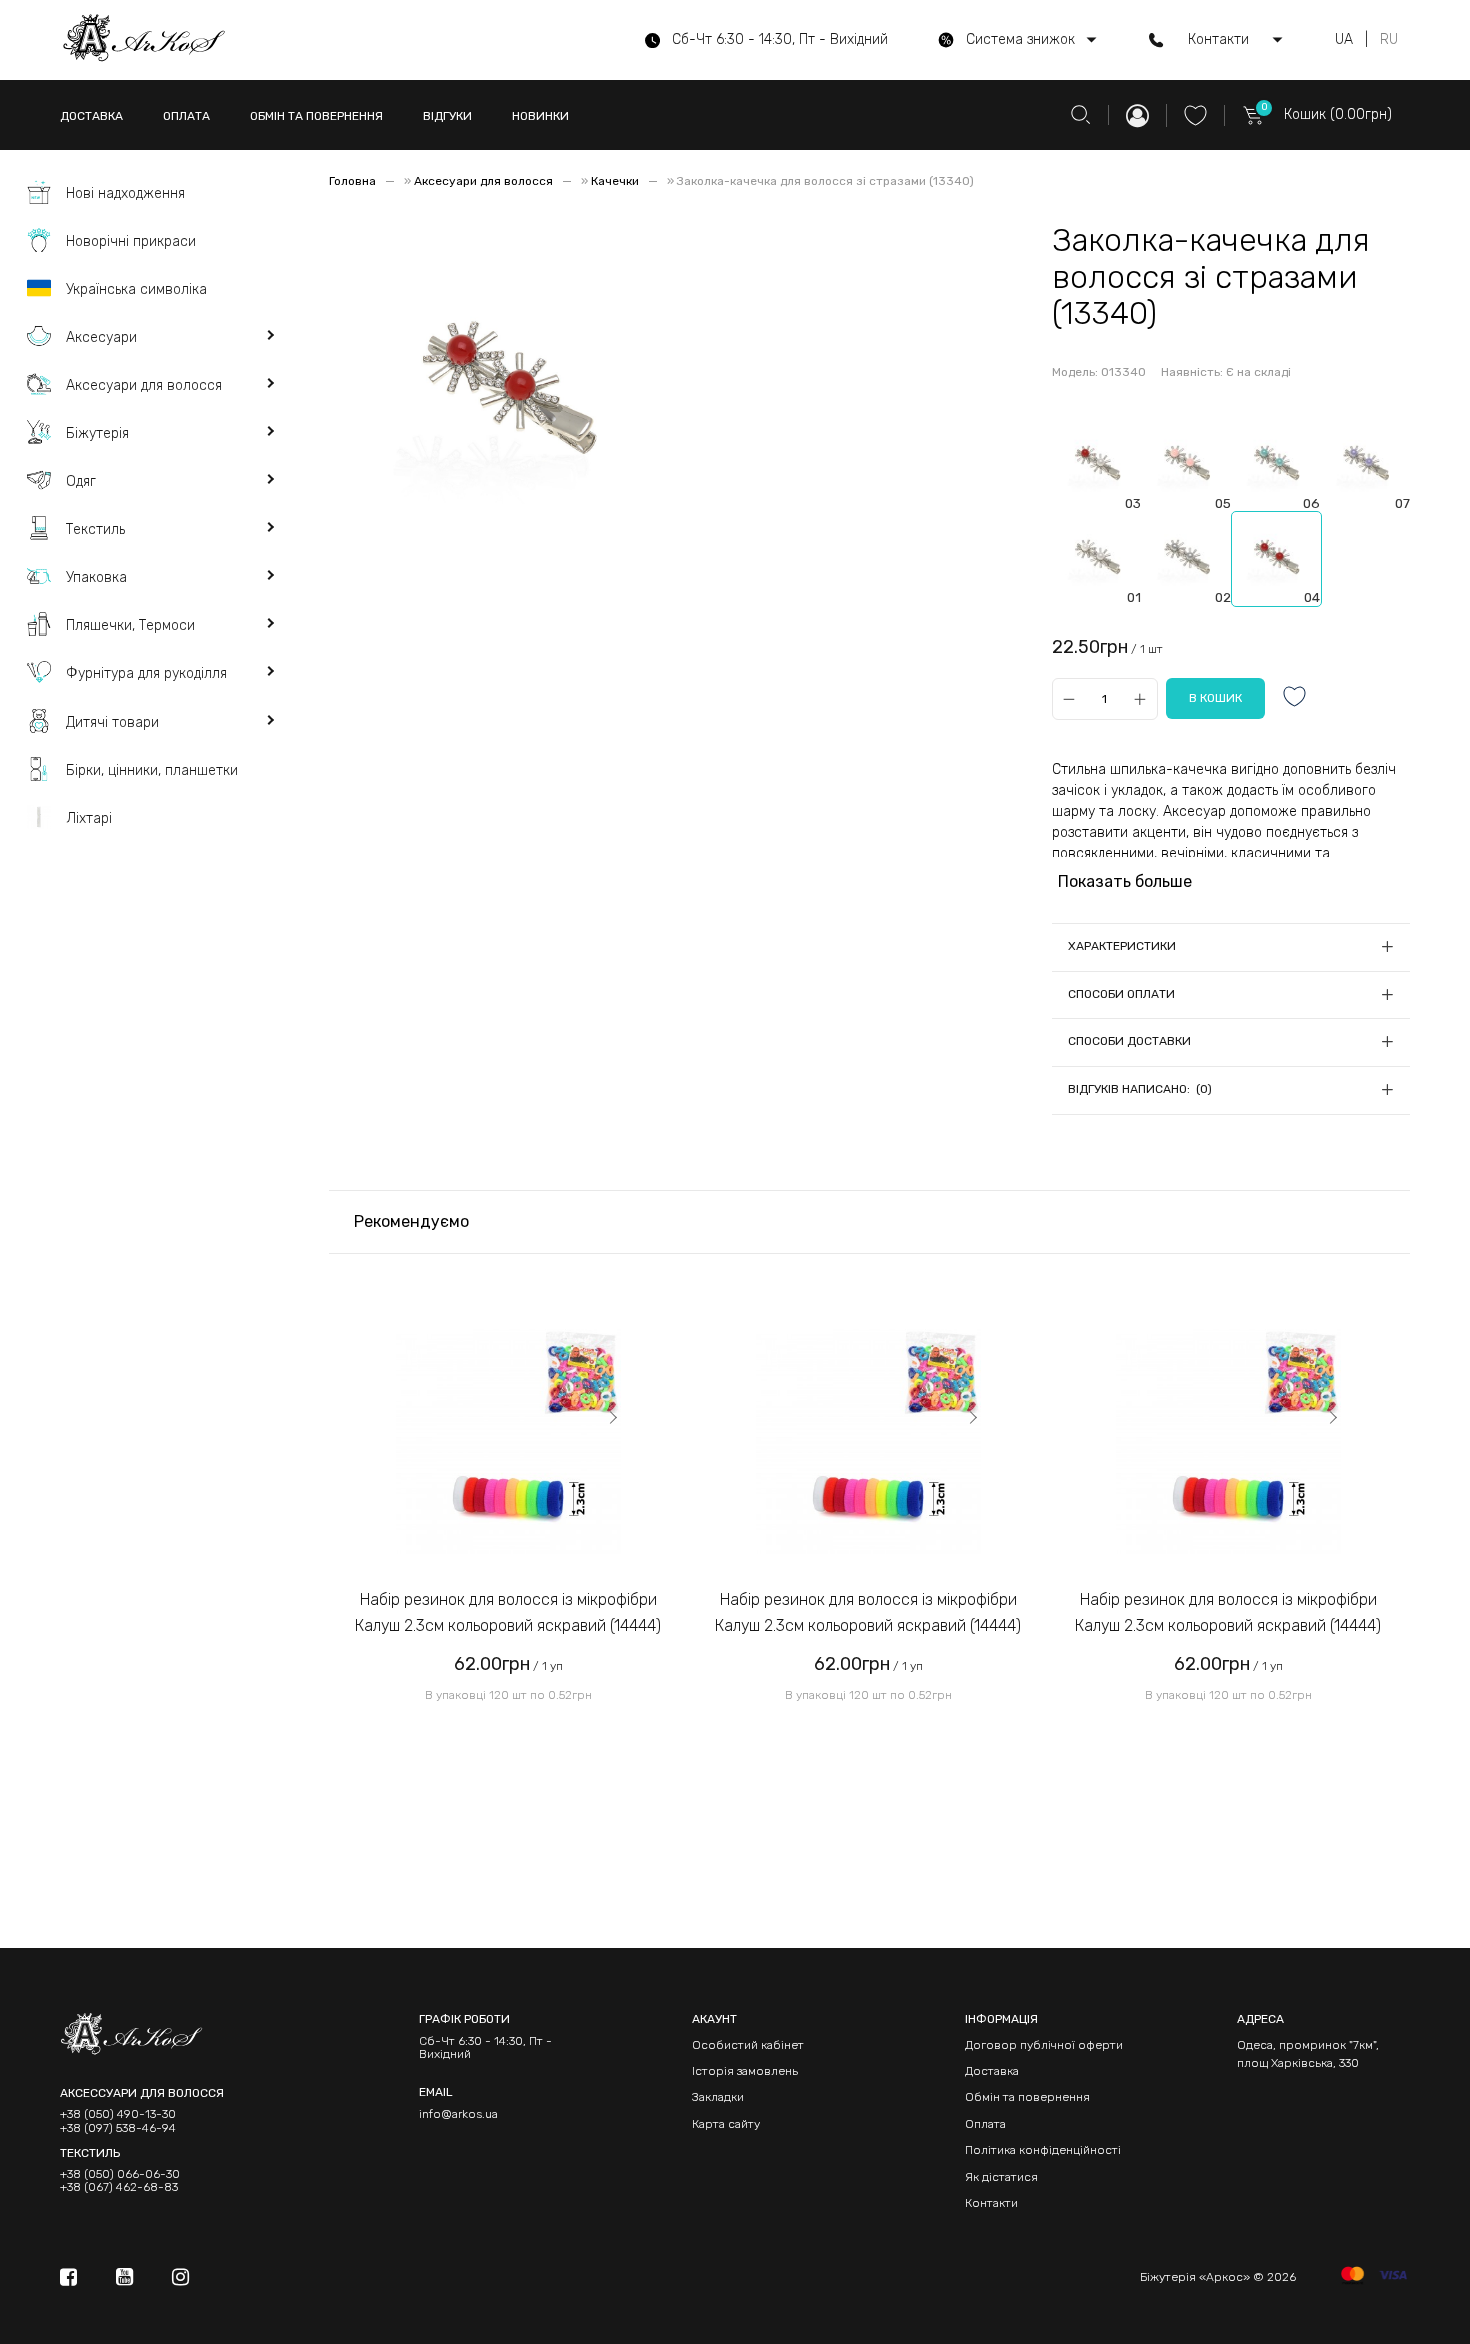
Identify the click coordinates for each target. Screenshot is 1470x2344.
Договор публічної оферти (1044, 2045)
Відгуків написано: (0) (1140, 1089)
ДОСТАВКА (91, 116)
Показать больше (1125, 881)
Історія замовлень (745, 2071)
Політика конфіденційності (1043, 2150)
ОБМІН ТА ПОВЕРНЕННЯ (316, 116)
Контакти (991, 2203)
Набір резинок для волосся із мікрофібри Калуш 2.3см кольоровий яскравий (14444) (508, 1612)
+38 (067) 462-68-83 (119, 2187)
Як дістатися (1001, 2177)
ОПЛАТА (186, 116)
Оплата (985, 2124)
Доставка (992, 2071)
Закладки (718, 2097)
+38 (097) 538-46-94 (118, 2128)
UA (1344, 40)
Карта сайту (726, 2124)
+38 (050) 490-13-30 (118, 2114)
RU (1389, 40)
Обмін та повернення (1027, 2097)
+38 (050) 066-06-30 (120, 2174)
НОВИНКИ (540, 116)
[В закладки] (1295, 698)
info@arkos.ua (458, 2114)
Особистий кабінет (748, 2045)
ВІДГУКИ (447, 116)
